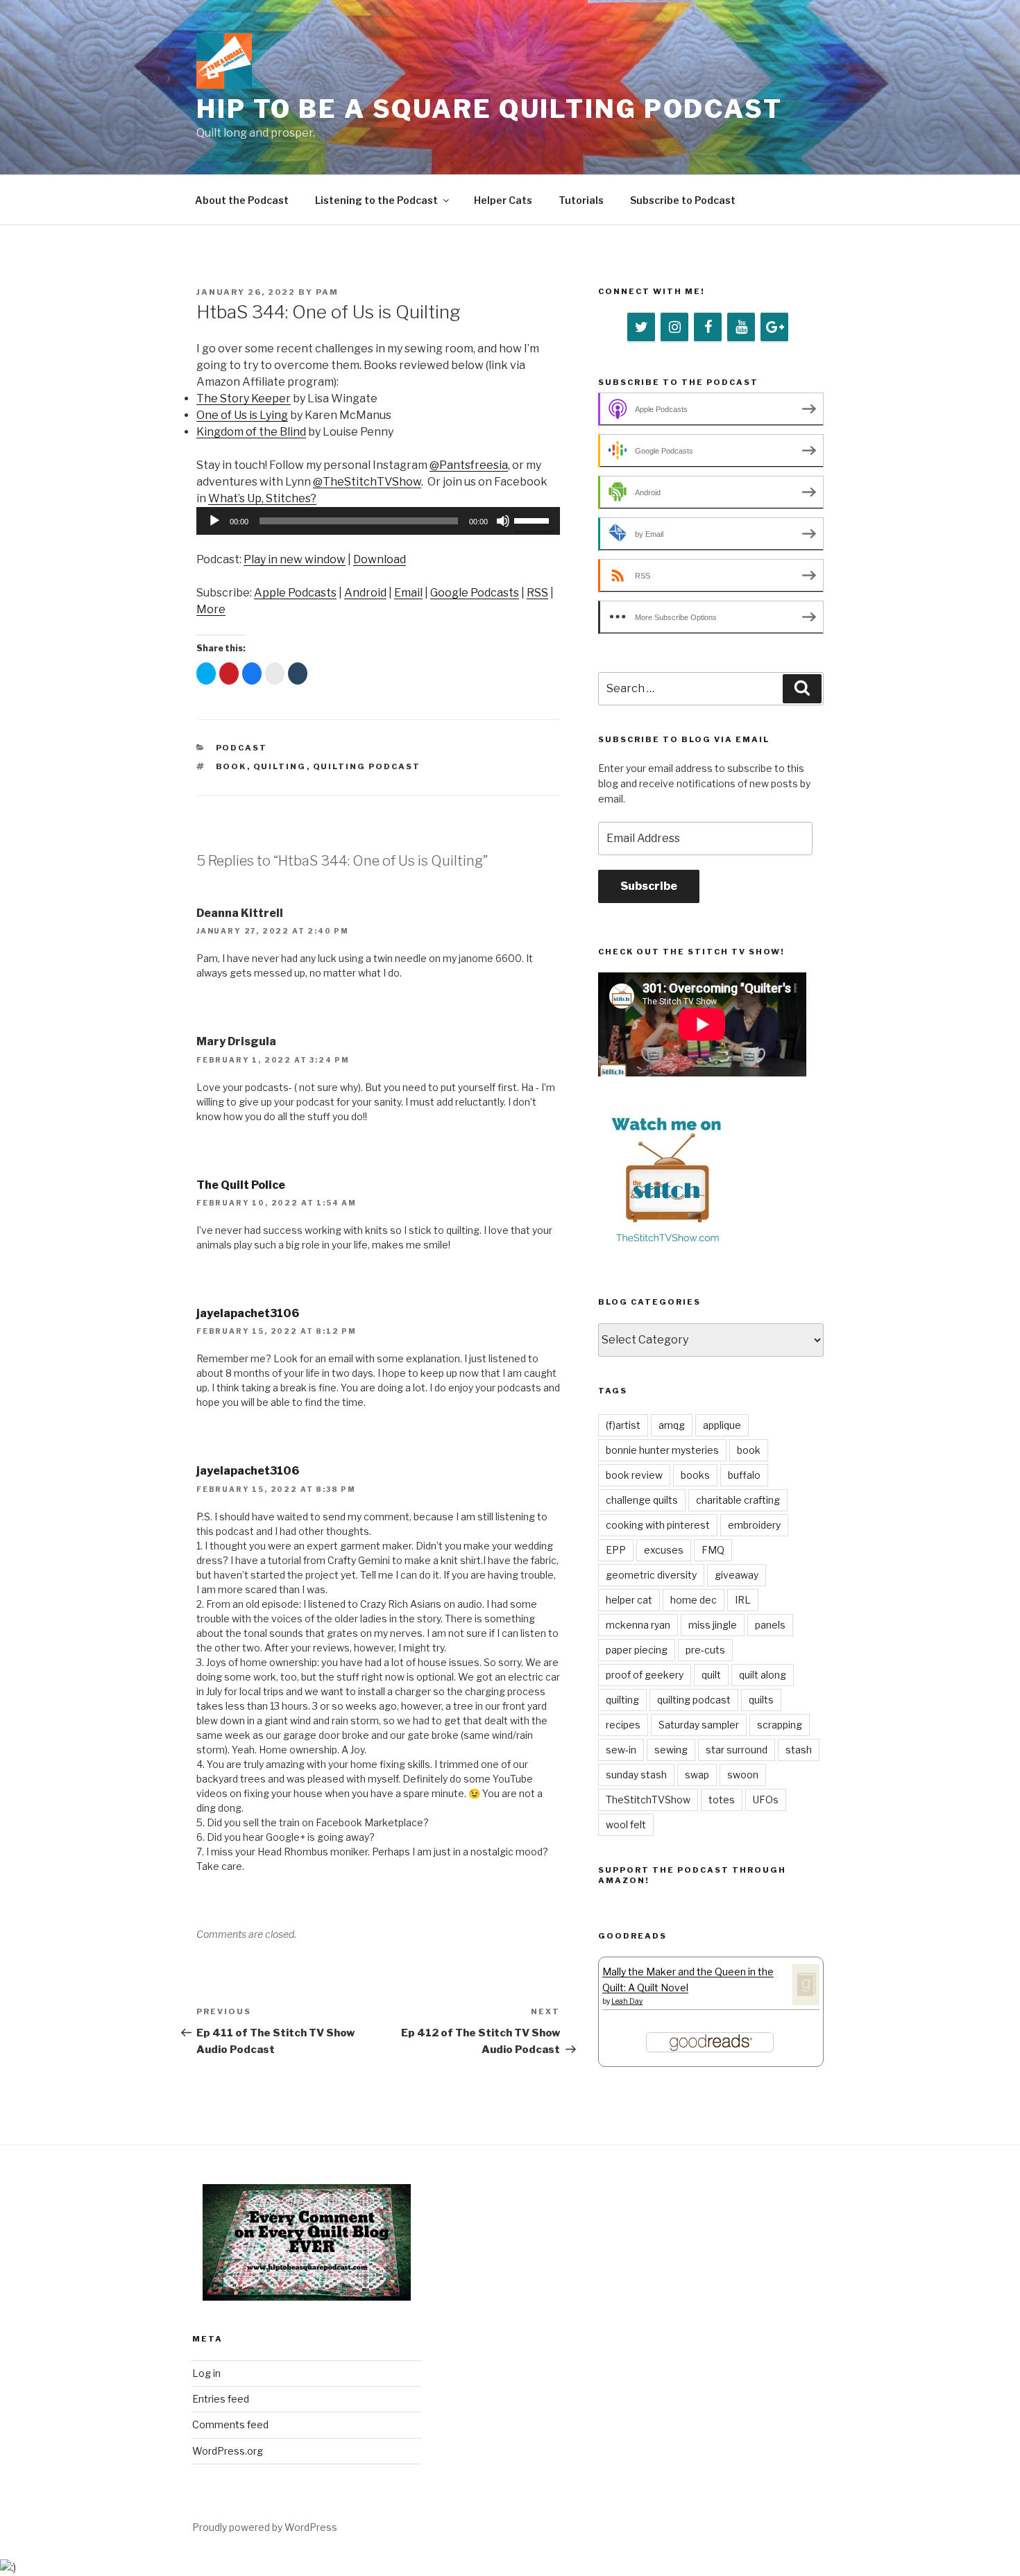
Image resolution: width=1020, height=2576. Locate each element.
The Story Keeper (244, 398)
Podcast (242, 748)
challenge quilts (642, 1500)
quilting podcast (367, 766)
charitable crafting (738, 1500)
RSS (537, 593)
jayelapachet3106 (248, 1313)
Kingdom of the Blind (251, 432)
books (695, 1475)
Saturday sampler (699, 1725)
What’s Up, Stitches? (262, 498)
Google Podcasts (475, 593)
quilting (280, 766)
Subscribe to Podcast (683, 200)
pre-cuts (705, 1650)
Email (408, 593)
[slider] (534, 520)
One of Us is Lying (242, 415)
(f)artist (623, 1425)
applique (722, 1425)
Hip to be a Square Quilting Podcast (490, 109)
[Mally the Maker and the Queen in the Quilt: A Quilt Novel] (806, 2001)
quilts (761, 1700)
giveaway (737, 1575)
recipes (623, 1725)
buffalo (744, 1475)
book (231, 766)
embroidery (754, 1525)
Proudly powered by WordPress (265, 2527)
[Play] (214, 521)
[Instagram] (674, 327)
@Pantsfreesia (469, 465)
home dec (694, 1600)
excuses (664, 1550)
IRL (743, 1600)
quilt (711, 1675)
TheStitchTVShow (648, 1800)
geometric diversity (651, 1575)
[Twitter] (641, 327)
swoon (743, 1775)
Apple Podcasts (295, 593)
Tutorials (581, 200)
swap (697, 1775)
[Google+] (774, 327)
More (211, 609)
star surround (737, 1750)
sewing (671, 1750)
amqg (672, 1425)
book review (634, 1475)
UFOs (766, 1800)
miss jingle (713, 1625)
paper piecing (637, 1650)
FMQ (713, 1550)
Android (365, 593)
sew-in (621, 1750)
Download (380, 559)
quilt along (763, 1675)
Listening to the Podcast (376, 200)
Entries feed (221, 2399)
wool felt (626, 1824)
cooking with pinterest (658, 1525)
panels (770, 1625)
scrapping (780, 1725)
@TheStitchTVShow (367, 482)
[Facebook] (708, 327)
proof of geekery (645, 1675)
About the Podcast (242, 200)
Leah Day (627, 2001)
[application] (378, 521)
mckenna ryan (638, 1625)
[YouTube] (741, 327)
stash (799, 1750)
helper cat (629, 1600)
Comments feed (230, 2424)
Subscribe (649, 886)
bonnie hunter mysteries (662, 1450)
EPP (616, 1550)
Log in (206, 2373)
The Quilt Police (241, 1185)
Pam (327, 292)
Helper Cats (503, 200)
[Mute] (503, 521)
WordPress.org (228, 2451)
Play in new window (295, 559)
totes (722, 1800)
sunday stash (636, 1775)
